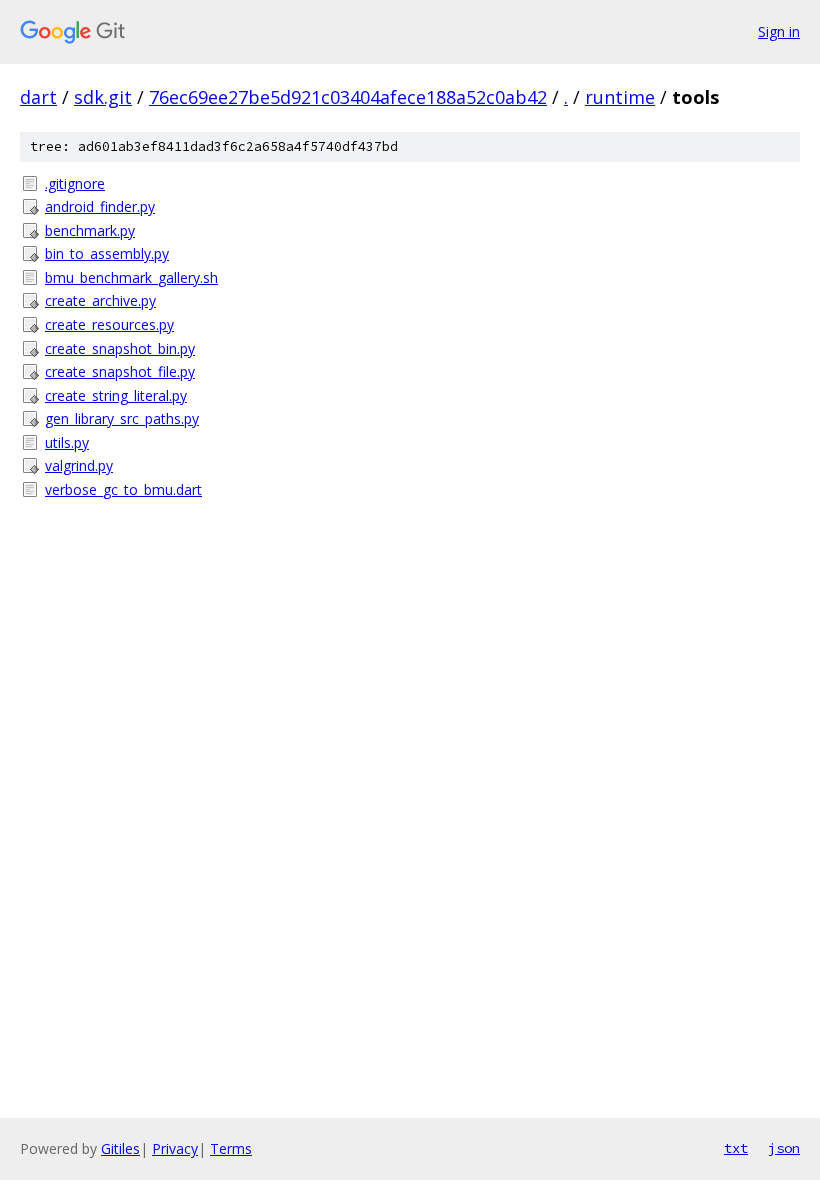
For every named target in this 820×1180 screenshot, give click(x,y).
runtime (620, 97)
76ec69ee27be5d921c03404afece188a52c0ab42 (348, 97)
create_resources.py (109, 324)
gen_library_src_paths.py (122, 418)
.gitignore (75, 183)
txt (736, 1148)
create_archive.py (100, 300)
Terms (231, 1148)
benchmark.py (90, 230)
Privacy (175, 1148)
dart (38, 97)
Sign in (779, 31)
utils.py (67, 442)
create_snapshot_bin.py (120, 348)
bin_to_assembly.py (107, 253)
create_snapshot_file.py (120, 371)
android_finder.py (100, 206)
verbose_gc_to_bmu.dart (123, 489)
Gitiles (120, 1148)
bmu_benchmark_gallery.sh (131, 277)
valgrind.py (79, 465)
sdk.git (103, 97)
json (784, 1148)
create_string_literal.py (116, 395)
